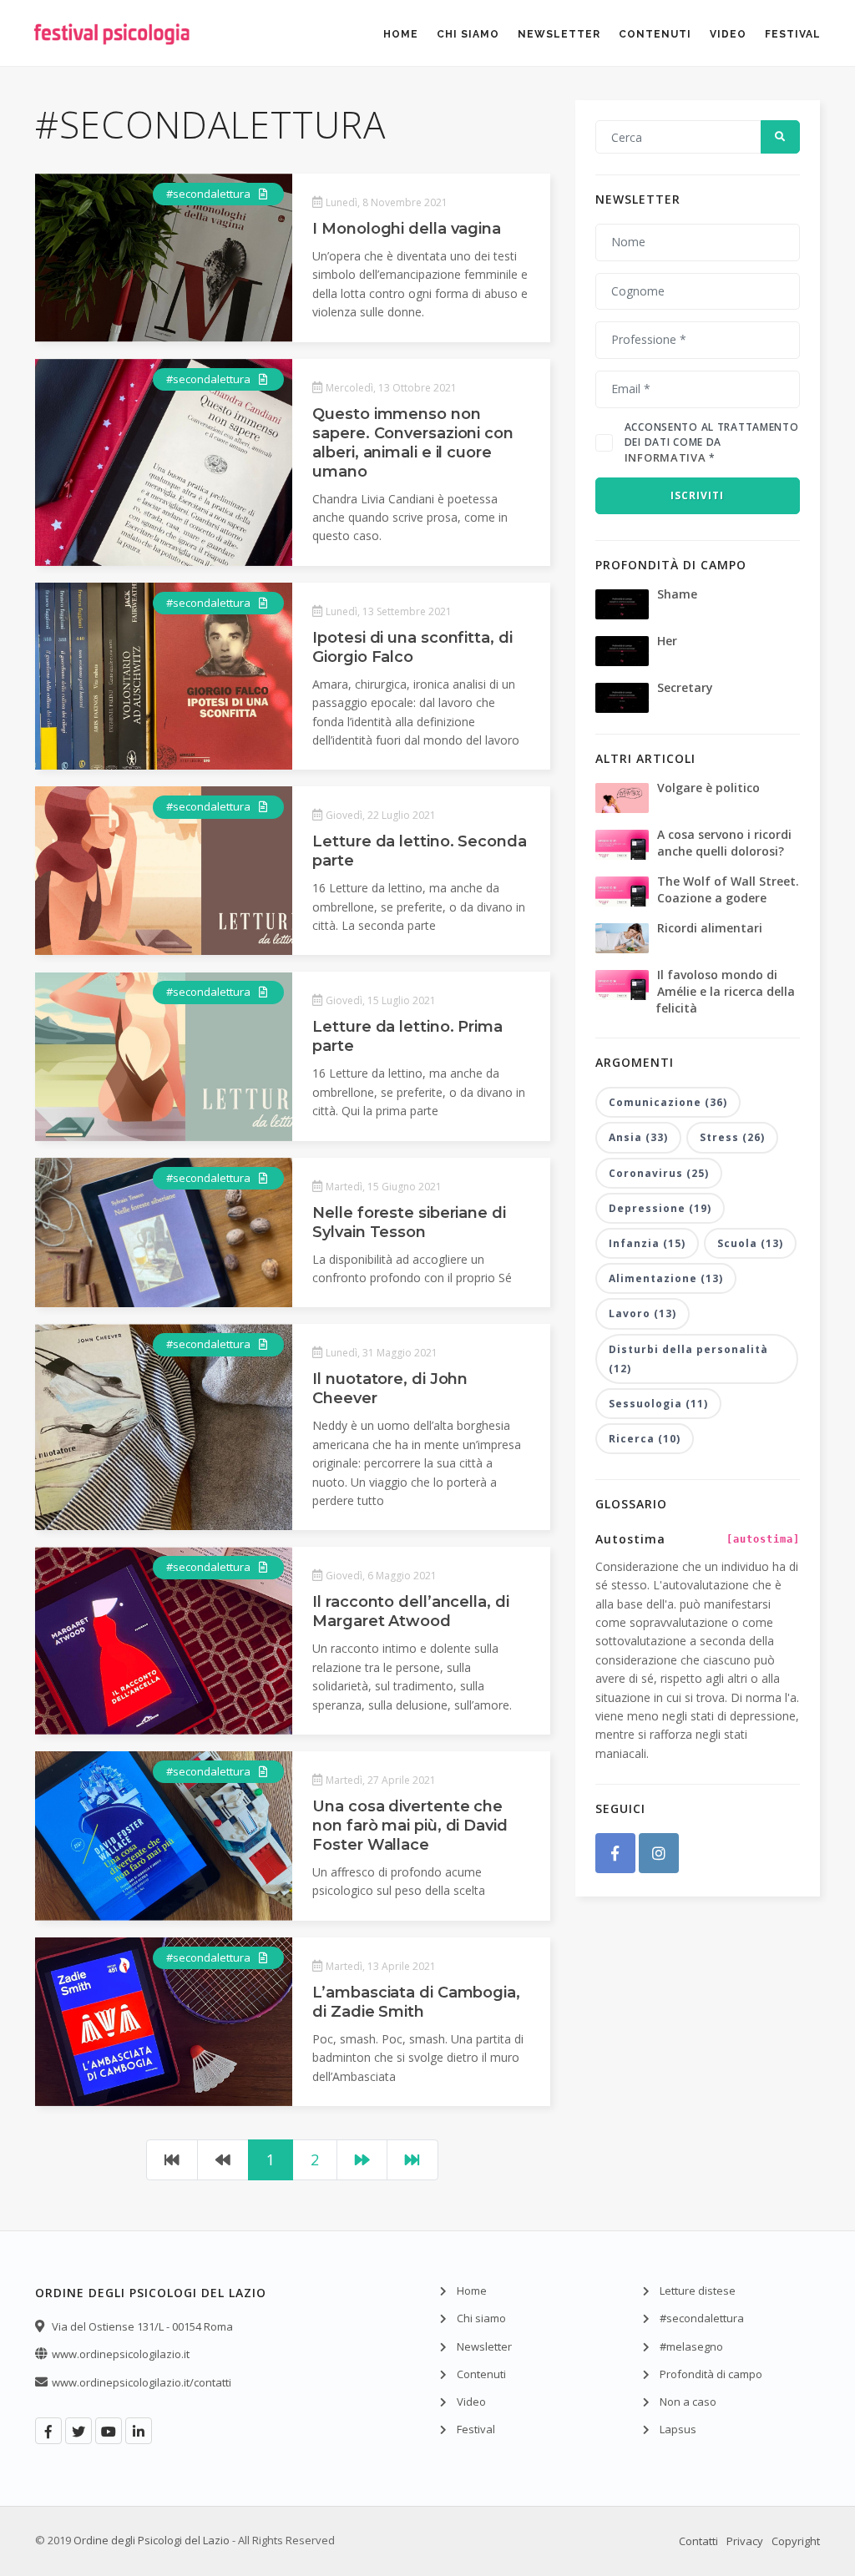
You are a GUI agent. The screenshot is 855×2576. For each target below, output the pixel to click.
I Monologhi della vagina (407, 229)
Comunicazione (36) (668, 1102)
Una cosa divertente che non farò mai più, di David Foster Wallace (410, 1826)
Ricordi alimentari (710, 928)
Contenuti (655, 34)
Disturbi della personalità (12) (688, 1359)
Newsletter (559, 34)
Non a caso (688, 2402)
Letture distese (698, 2291)
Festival (793, 34)
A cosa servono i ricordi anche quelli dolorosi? (724, 843)
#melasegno (691, 2346)
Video (728, 34)
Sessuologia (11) (658, 1404)
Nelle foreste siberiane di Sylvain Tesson (409, 1222)
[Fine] (412, 2160)
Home (401, 34)
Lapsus (678, 2429)
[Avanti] (362, 2160)
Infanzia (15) (647, 1243)
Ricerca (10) (645, 1439)
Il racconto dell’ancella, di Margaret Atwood (410, 1611)
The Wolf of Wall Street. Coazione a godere (728, 889)
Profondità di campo (711, 2374)
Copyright (796, 2541)
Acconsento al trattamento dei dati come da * (712, 442)
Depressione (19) (660, 1208)
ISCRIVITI (697, 495)
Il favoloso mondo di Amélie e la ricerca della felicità (725, 991)
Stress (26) (732, 1137)
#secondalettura (210, 194)
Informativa (665, 457)
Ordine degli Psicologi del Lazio (152, 2540)
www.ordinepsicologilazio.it (121, 2354)
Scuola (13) (750, 1243)
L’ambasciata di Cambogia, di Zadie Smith (416, 2002)
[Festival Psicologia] (112, 58)
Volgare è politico (708, 788)
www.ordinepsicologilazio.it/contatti (142, 2382)
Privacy (745, 2541)
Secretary (685, 687)
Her (667, 641)
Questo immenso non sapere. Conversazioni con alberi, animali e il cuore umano (413, 443)
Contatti (698, 2541)
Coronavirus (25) (659, 1173)
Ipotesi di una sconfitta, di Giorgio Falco (412, 647)
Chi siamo (468, 34)
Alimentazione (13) (666, 1278)
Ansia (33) (638, 1137)
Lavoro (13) (643, 1313)
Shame (677, 594)
